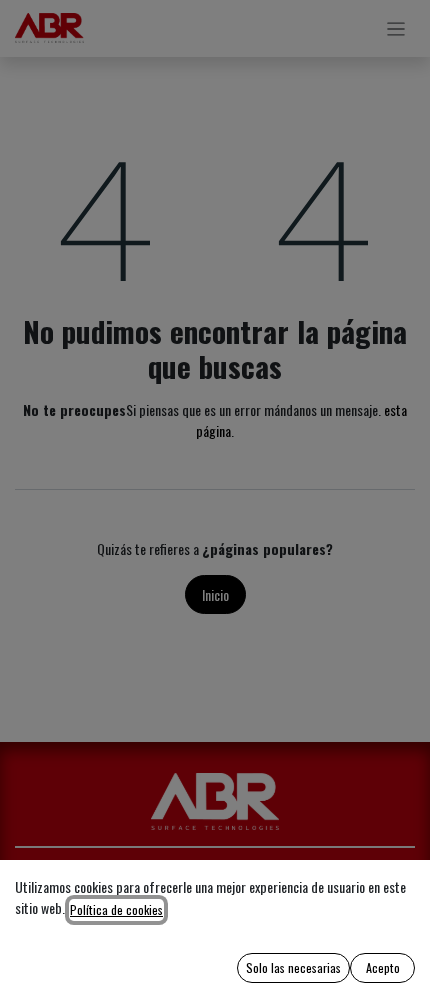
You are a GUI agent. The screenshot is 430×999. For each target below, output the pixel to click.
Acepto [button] (383, 967)
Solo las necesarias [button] (293, 967)
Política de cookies (116, 909)
